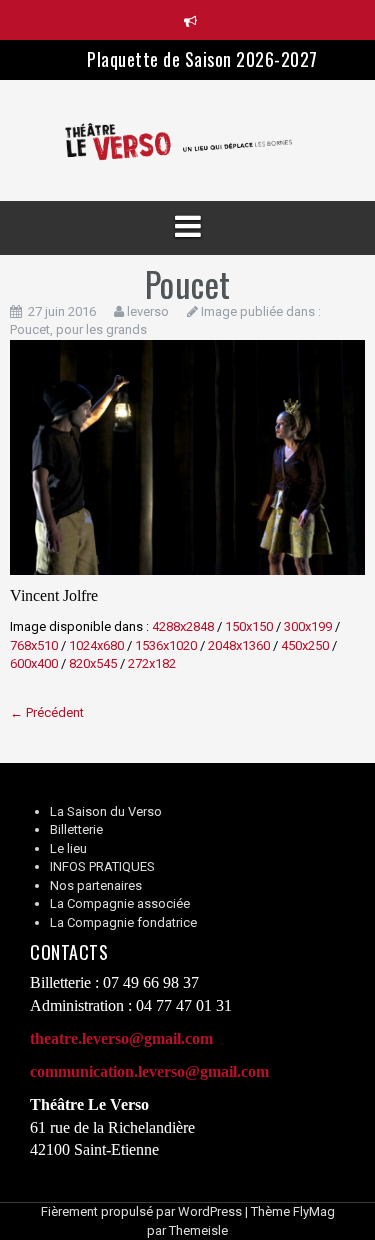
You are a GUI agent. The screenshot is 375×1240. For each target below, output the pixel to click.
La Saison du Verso (106, 811)
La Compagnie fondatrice (123, 922)
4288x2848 (183, 626)
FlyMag (314, 1211)
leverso (148, 311)
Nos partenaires (96, 885)
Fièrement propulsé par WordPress (141, 1211)
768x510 (34, 645)
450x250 (305, 645)
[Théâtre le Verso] (187, 139)
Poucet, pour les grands (78, 329)
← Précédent (47, 712)
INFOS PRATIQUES (102, 866)
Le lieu (68, 848)
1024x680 (96, 645)
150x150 (249, 626)
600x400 (34, 663)
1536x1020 (166, 645)
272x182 (152, 663)
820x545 (93, 663)
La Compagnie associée (120, 903)
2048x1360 (239, 645)
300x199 (308, 626)
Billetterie (76, 829)
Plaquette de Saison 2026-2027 (202, 59)
